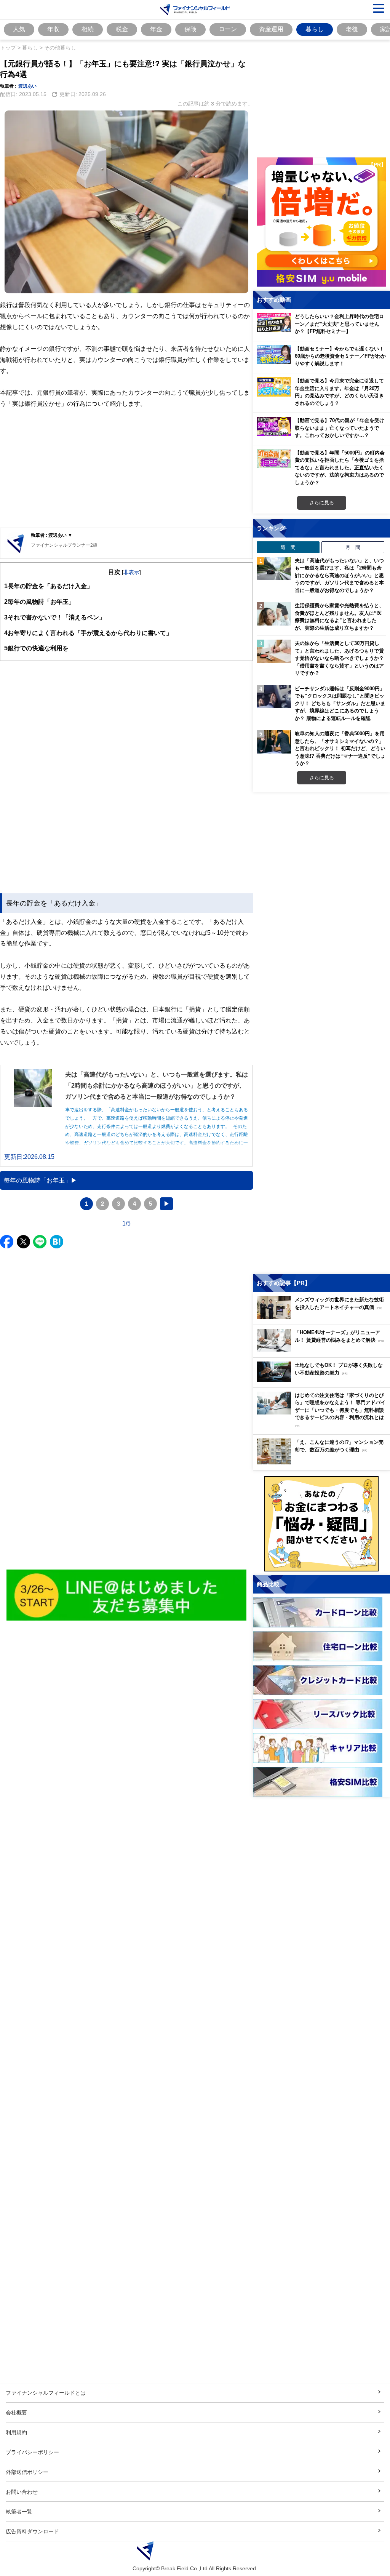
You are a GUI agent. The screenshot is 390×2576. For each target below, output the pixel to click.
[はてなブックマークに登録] (57, 1242)
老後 (352, 29)
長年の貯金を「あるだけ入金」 (49, 586)
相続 (88, 29)
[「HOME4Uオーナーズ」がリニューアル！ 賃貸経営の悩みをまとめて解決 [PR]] (323, 1350)
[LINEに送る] (40, 1242)
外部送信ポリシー (27, 2472)
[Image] (127, 1595)
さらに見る (322, 502)
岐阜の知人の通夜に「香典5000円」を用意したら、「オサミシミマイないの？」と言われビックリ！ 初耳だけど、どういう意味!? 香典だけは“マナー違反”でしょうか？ (340, 748)
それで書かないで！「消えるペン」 (55, 617)
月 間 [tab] (353, 547)
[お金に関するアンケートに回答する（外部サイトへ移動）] (321, 1524)
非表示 (131, 572)
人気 (19, 29)
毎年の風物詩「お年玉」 (39, 602)
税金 (122, 29)
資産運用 (271, 29)
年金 (156, 29)
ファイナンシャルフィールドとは (46, 2393)
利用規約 (16, 2432)
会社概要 (16, 2412)
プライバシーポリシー (32, 2452)
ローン (228, 29)
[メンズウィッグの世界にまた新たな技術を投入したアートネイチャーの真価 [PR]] (323, 1317)
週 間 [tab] (288, 547)
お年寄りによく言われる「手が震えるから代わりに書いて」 (88, 633)
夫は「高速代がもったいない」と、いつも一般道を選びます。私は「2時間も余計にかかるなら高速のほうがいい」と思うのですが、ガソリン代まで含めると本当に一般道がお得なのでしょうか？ (339, 575)
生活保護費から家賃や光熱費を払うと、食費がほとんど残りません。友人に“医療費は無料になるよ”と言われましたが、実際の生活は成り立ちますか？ (339, 617)
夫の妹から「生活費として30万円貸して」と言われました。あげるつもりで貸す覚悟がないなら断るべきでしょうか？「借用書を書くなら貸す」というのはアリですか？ (339, 658)
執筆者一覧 (19, 2511)
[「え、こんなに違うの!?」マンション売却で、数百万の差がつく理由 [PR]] (323, 1462)
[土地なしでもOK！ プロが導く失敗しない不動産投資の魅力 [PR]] (323, 1380)
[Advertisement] (126, 469)
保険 (190, 29)
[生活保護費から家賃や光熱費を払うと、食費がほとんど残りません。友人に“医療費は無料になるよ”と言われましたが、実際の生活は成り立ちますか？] (274, 614)
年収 (53, 29)
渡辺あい (27, 86)
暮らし (315, 29)
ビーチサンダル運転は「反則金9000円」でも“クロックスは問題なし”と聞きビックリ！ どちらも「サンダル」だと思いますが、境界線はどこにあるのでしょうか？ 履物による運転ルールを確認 (340, 703)
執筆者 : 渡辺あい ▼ (52, 535)
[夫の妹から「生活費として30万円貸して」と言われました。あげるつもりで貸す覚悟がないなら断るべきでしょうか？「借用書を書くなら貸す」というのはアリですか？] (274, 651)
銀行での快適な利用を (36, 648)
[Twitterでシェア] (23, 1242)
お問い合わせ (22, 2492)
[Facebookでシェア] (7, 1242)
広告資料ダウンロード (32, 2531)
